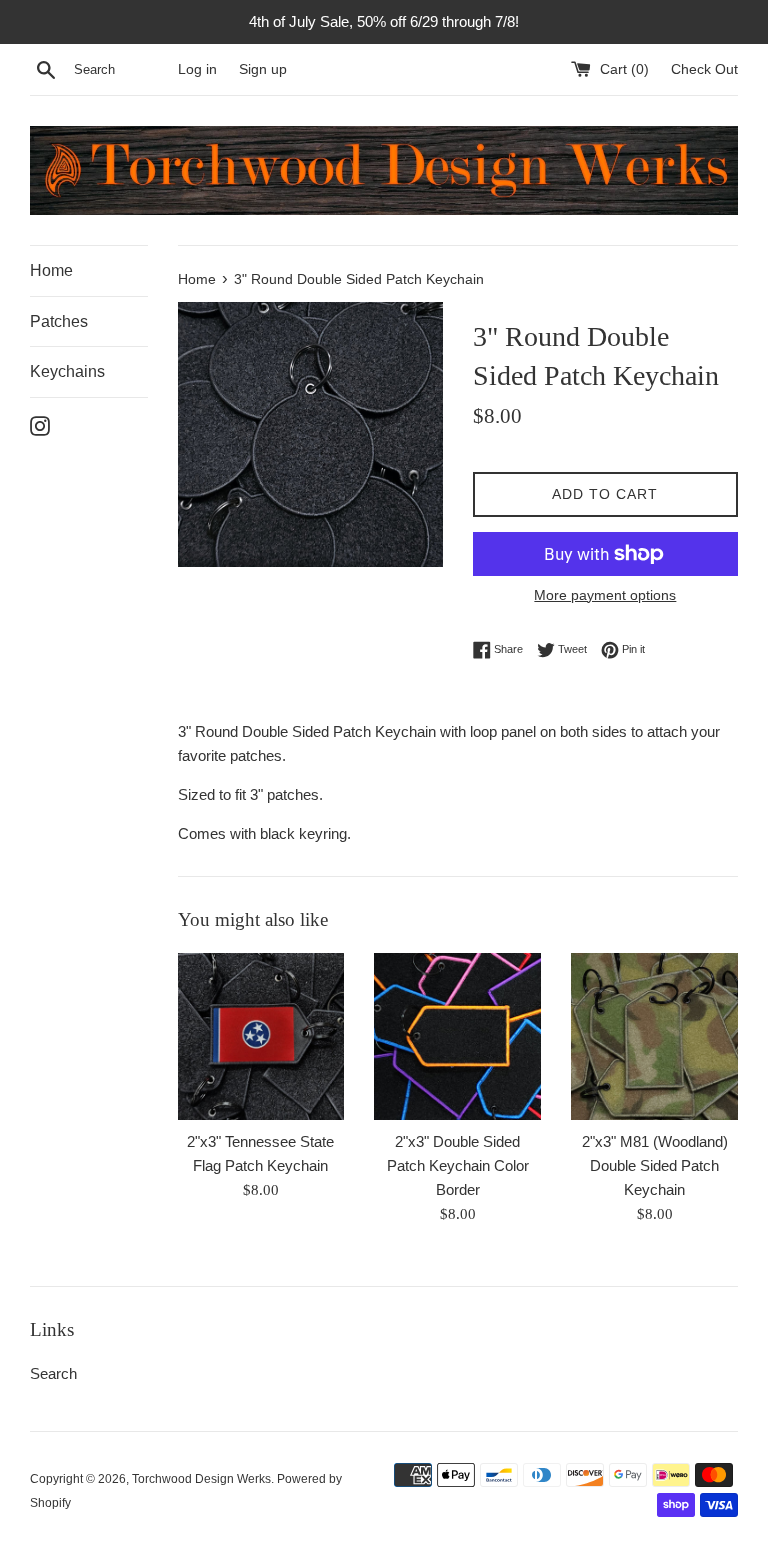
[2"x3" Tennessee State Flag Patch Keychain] (261, 1036)
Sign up (263, 69)
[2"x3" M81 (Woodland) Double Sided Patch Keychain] (654, 1036)
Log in (197, 69)
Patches (59, 321)
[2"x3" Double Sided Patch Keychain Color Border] (457, 1036)
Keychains (67, 371)
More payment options (605, 595)
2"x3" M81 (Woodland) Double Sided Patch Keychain (655, 1165)
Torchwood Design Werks (201, 1479)
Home (51, 270)
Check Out (704, 69)
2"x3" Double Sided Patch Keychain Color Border (458, 1165)
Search (53, 1373)
